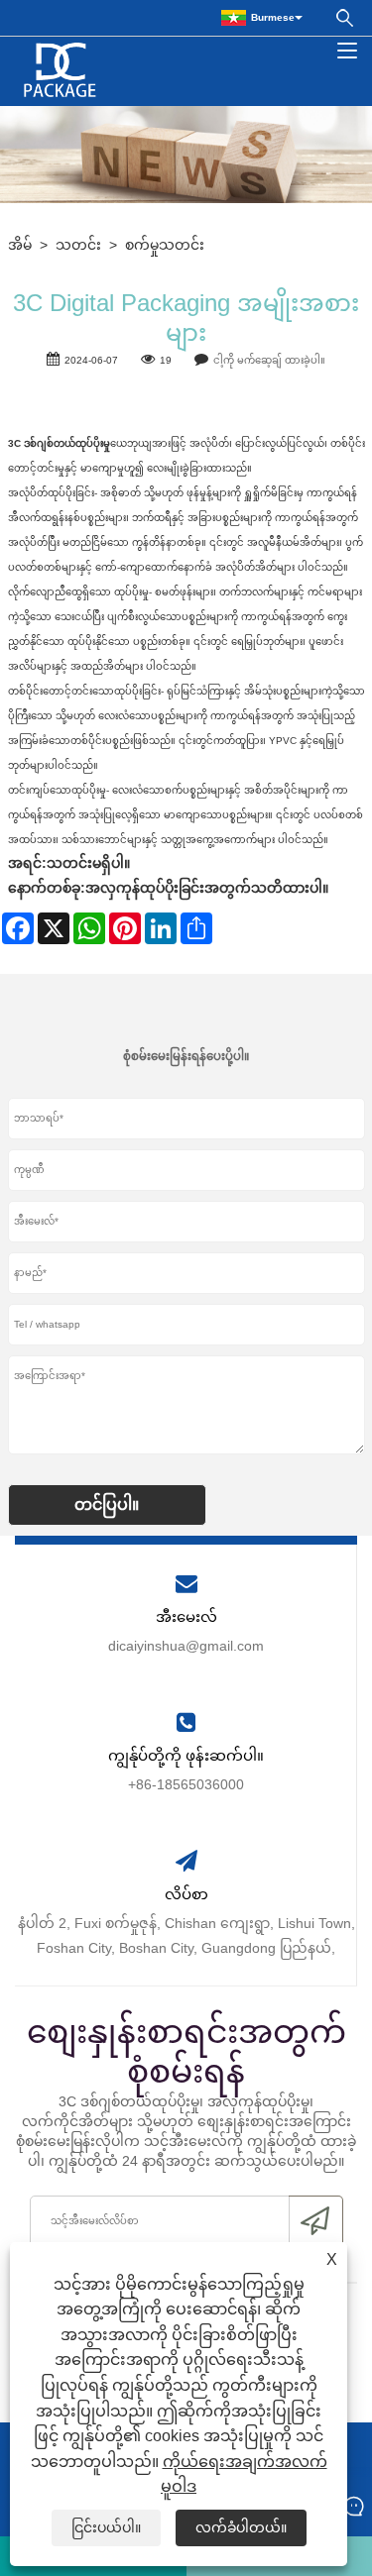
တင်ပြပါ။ (107, 1504)
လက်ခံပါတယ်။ (241, 2527)
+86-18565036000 (186, 1784)
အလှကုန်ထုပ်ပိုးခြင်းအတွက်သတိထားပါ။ (207, 888)
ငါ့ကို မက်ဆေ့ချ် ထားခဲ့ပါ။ (269, 360)
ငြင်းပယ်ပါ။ (106, 2527)
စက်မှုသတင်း (165, 245)
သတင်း (78, 245)
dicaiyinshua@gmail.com (186, 1646)
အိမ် (20, 245)
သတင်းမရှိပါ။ (88, 863)
